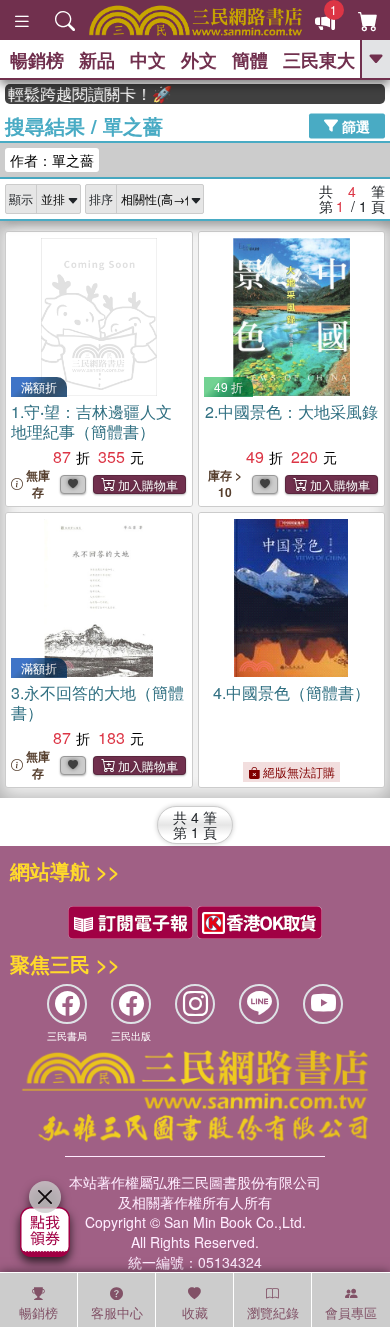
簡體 (250, 60)
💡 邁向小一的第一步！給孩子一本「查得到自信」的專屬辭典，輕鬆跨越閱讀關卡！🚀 (82, 94)
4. (291, 692)
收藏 (195, 1312)
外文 (199, 60)
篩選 (354, 125)
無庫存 (38, 484)
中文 (148, 60)
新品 (97, 60)
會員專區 (351, 1312)
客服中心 (117, 1312)
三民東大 (319, 60)
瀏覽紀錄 (273, 1312)
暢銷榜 (37, 60)
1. (91, 421)
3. (97, 702)
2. (291, 411)
